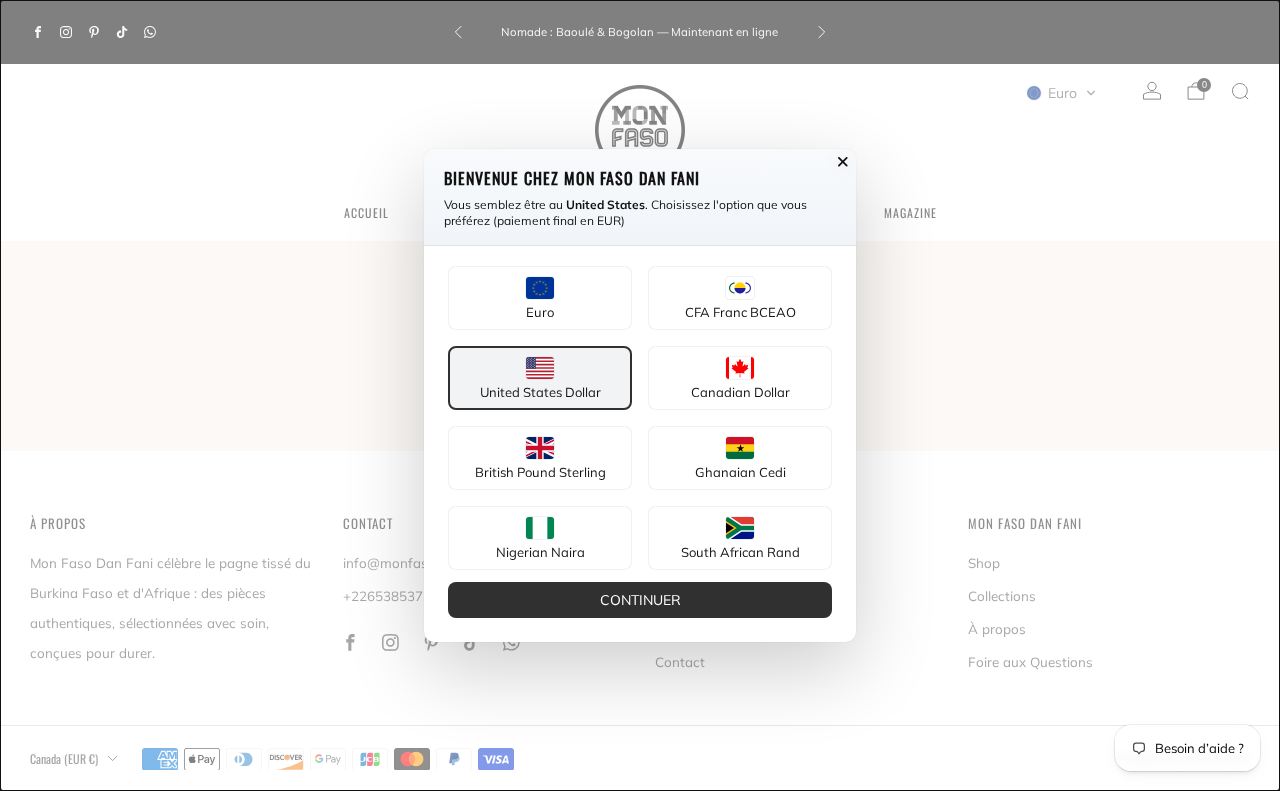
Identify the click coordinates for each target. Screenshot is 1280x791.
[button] (540, 298)
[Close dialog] (843, 162)
